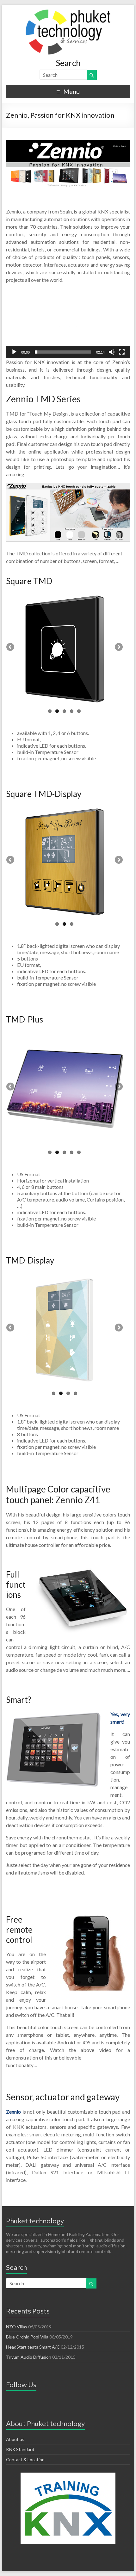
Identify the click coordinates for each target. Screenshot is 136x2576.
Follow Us (21, 2384)
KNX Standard (20, 2449)
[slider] (63, 352)
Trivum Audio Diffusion (29, 2357)
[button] (68, 324)
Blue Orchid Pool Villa (27, 2337)
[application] (68, 323)
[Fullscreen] (122, 352)
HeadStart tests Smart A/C (33, 2347)
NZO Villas (17, 2327)
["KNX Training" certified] (68, 2508)
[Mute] (112, 352)
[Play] (14, 352)
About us (15, 2439)
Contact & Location (25, 2459)
